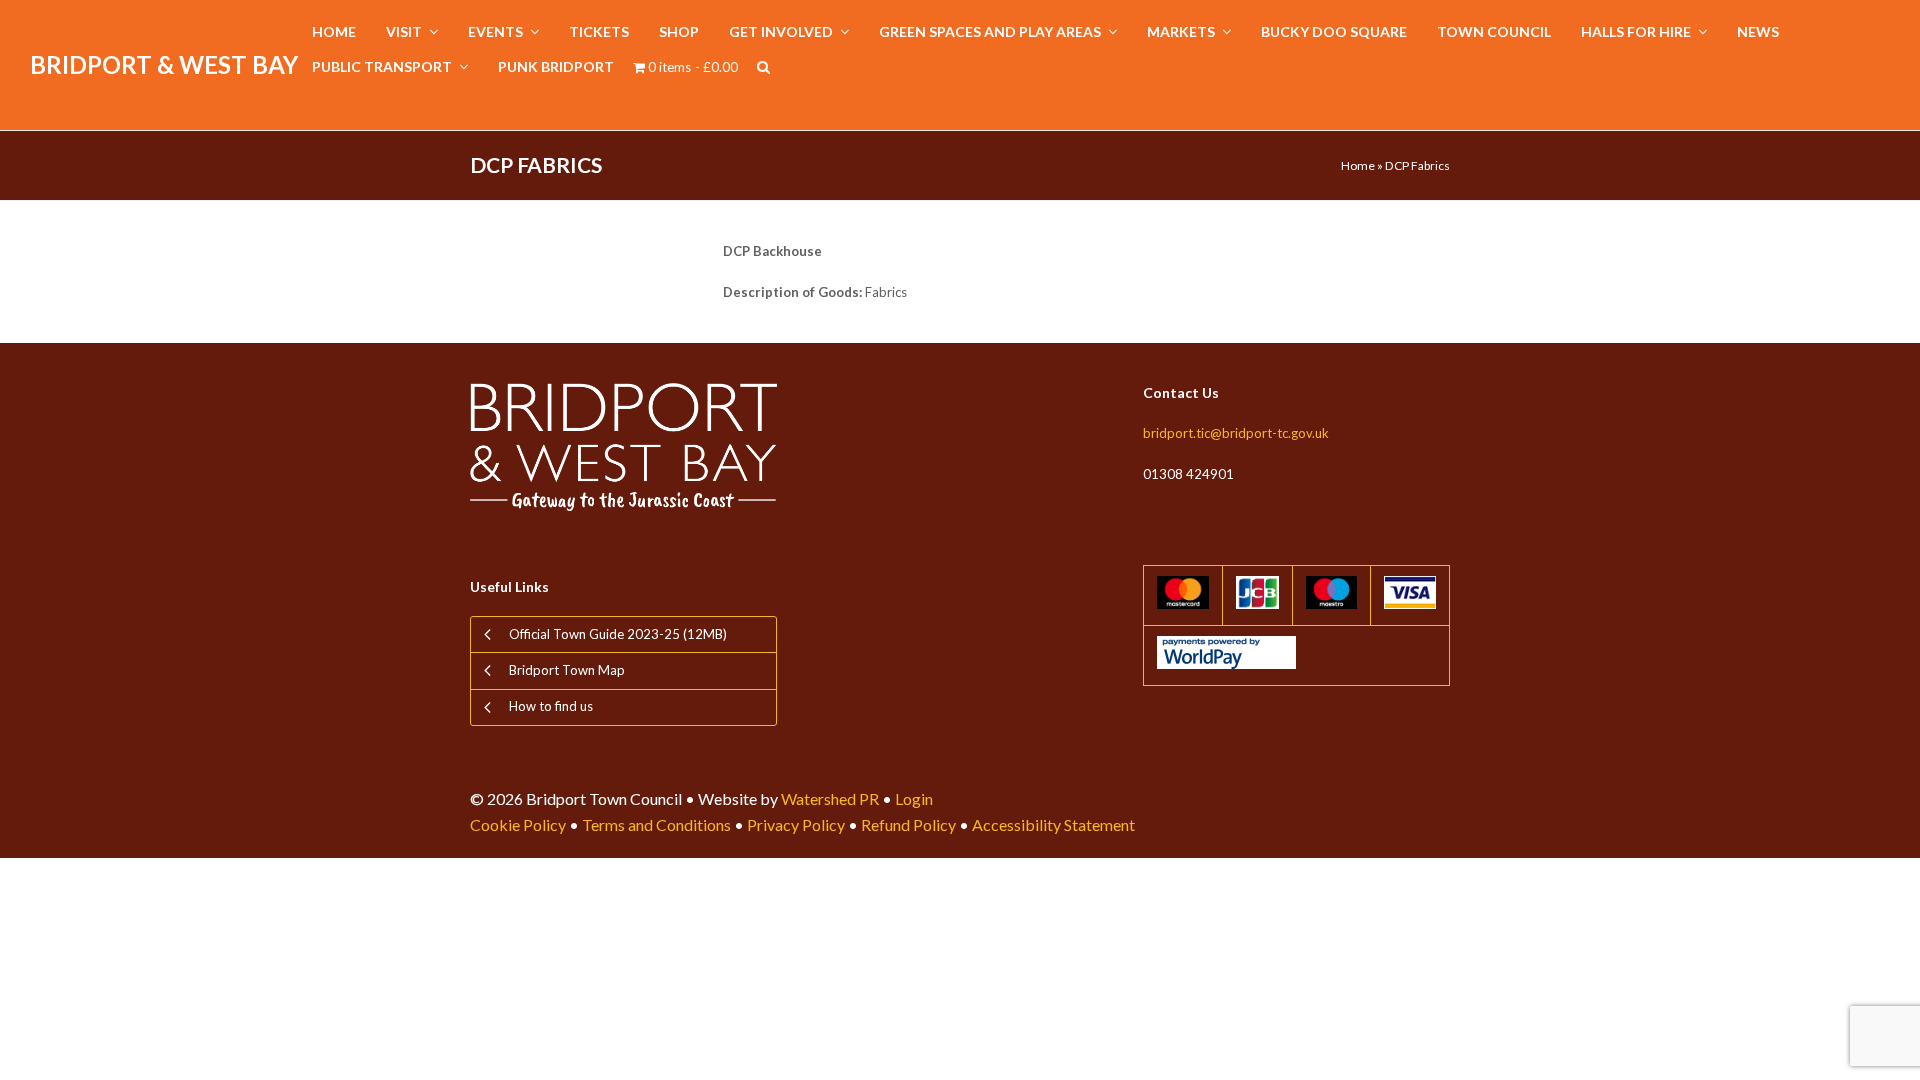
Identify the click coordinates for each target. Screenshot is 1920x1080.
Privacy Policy (796, 824)
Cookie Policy (518, 824)
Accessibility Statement (1053, 824)
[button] (763, 67)
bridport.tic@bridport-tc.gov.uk (1236, 433)
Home (1358, 165)
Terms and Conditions (656, 824)
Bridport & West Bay (164, 64)
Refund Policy (908, 824)
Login (914, 798)
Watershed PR (830, 798)
